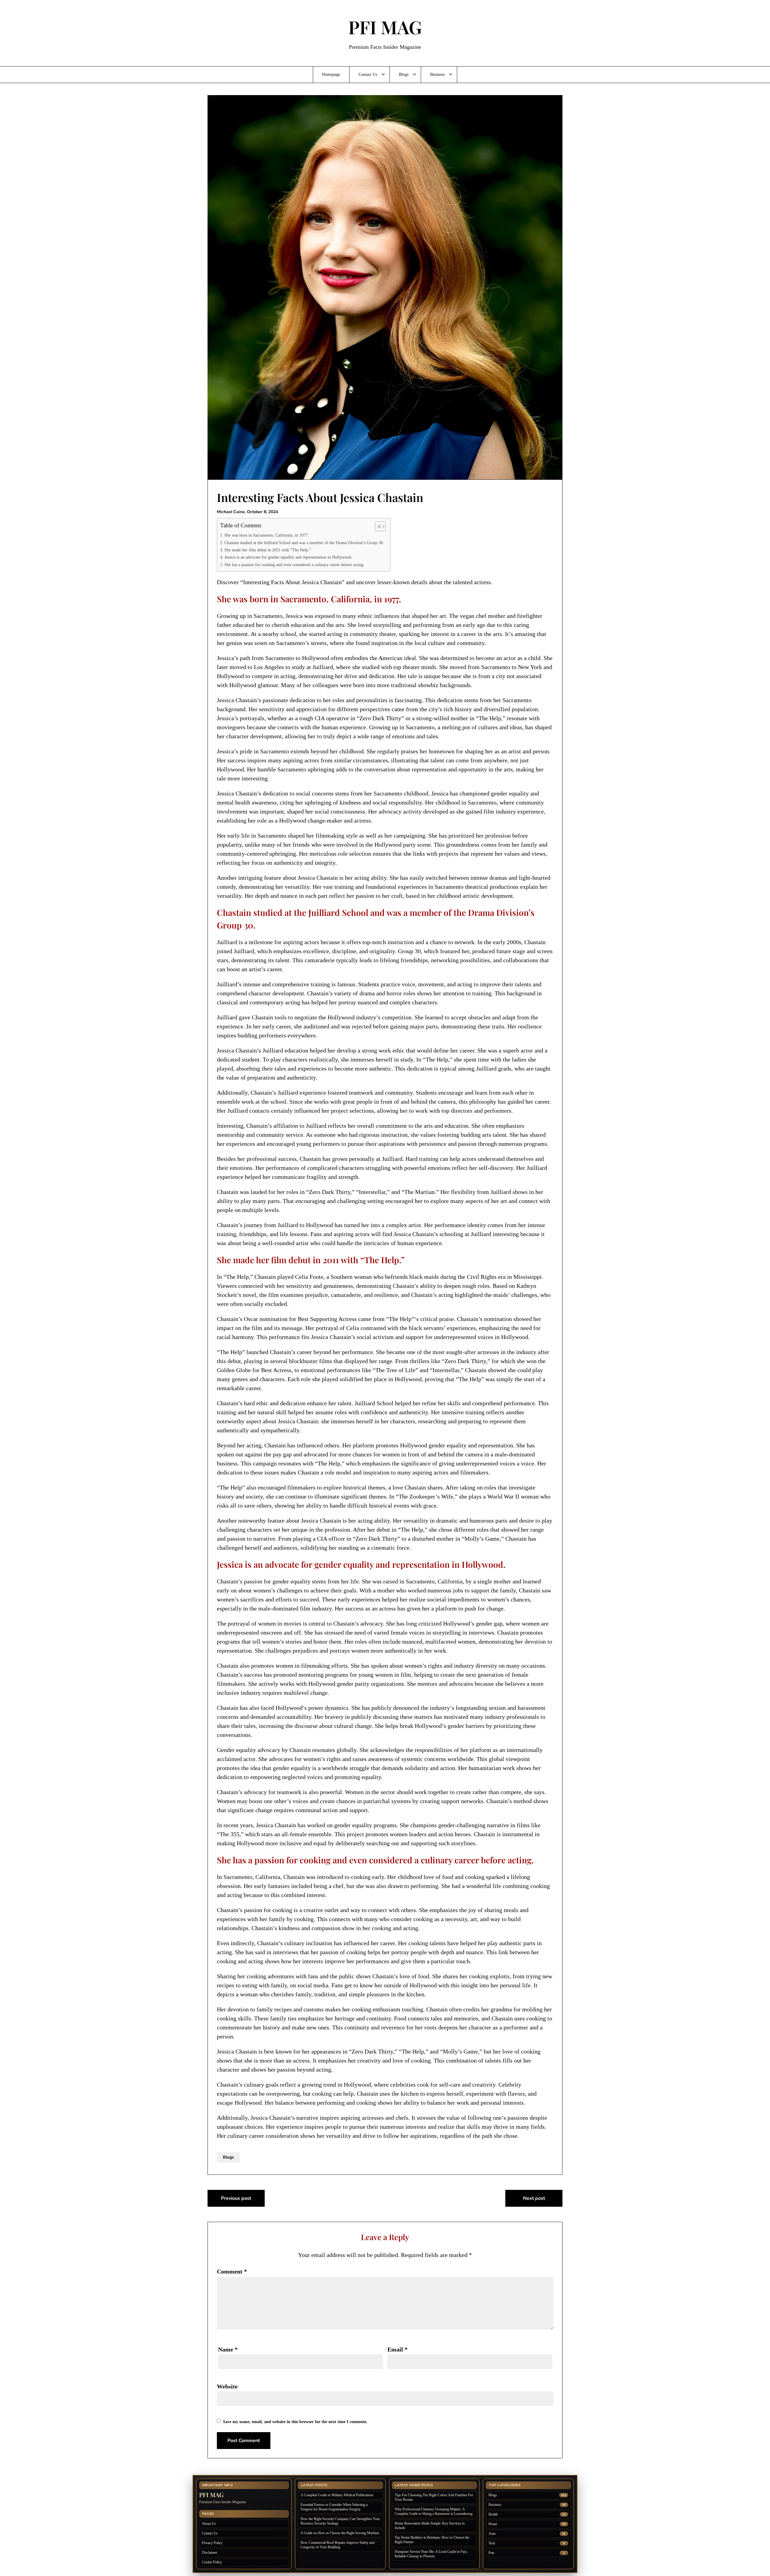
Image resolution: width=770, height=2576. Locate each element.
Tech (492, 2543)
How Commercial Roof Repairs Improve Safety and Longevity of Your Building (337, 2545)
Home (493, 2524)
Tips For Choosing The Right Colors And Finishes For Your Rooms (434, 2497)
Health (493, 2514)
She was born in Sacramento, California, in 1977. (267, 535)
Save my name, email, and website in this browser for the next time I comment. (295, 2422)
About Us (209, 2524)
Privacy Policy (212, 2543)
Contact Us (368, 74)
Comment (232, 2271)
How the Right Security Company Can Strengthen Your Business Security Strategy (340, 2521)
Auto (492, 2534)
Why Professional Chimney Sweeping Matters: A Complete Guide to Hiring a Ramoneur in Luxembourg (434, 2511)
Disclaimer (209, 2553)
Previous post (236, 2198)
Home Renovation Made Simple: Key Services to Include (430, 2526)
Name (228, 2349)
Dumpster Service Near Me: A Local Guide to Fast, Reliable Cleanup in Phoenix (431, 2554)
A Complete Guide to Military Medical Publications (337, 2495)
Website (227, 2386)
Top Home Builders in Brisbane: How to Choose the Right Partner (432, 2540)
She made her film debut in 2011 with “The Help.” (268, 550)
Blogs (404, 74)
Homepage (331, 74)
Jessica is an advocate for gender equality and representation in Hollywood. (288, 557)
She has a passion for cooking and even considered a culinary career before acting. (294, 565)
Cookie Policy (212, 2562)
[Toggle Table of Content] (377, 526)
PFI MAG (385, 27)
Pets (491, 2553)
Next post (534, 2198)
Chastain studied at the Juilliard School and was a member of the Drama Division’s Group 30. (304, 543)
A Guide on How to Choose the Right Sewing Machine (340, 2533)
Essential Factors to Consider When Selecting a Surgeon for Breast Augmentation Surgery (334, 2507)
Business (437, 74)
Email (397, 2349)
